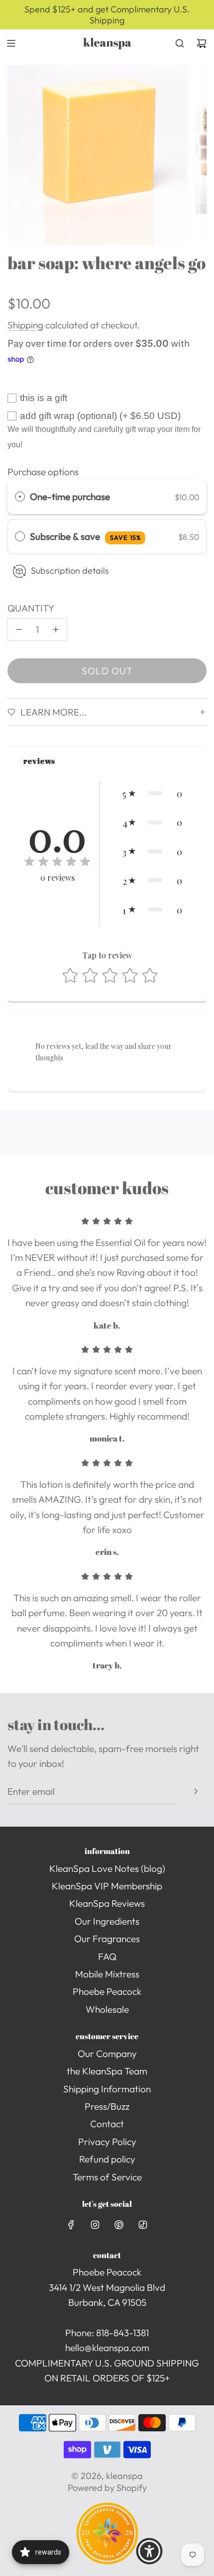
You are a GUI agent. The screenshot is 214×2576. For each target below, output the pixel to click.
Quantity (31, 608)
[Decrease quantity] (19, 629)
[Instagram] (95, 2225)
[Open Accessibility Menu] (149, 2551)
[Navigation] (11, 43)
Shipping (25, 325)
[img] (57, 863)
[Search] (180, 43)
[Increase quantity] (56, 629)
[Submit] (196, 1791)
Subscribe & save (85, 536)
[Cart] (202, 43)
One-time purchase (70, 497)
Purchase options (43, 472)
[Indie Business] (107, 2561)
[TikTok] (143, 2225)
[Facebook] (71, 2225)
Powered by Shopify (107, 2488)
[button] (152, 793)
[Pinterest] (119, 2225)
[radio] (20, 497)
